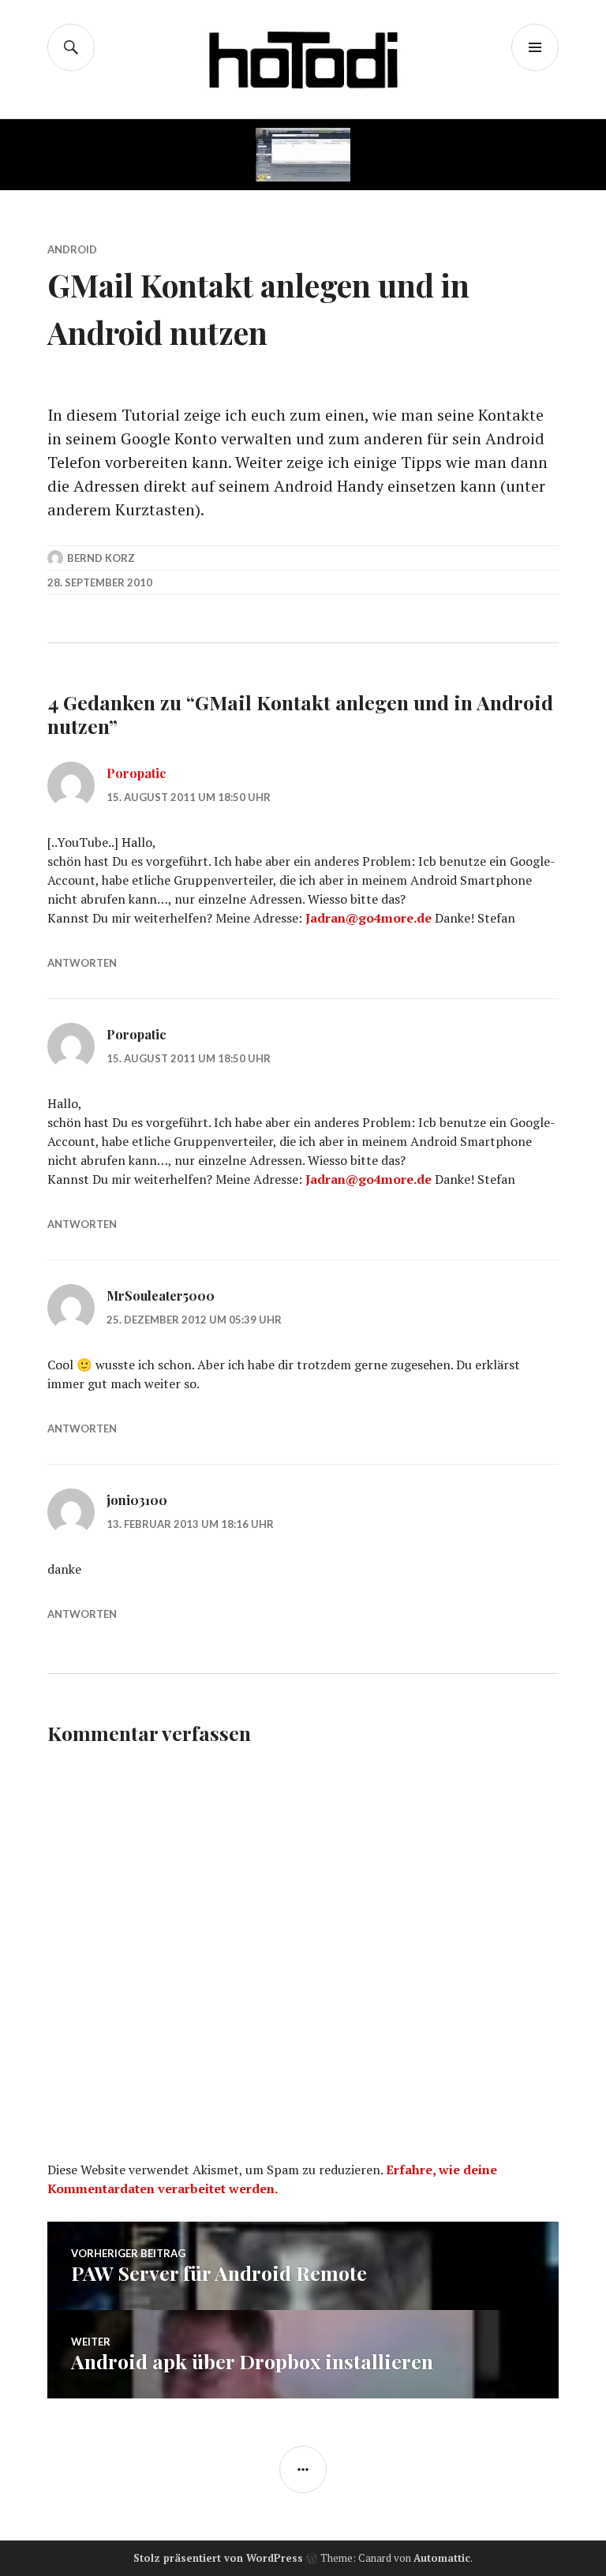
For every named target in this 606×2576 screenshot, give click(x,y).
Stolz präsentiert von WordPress (218, 2558)
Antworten (82, 963)
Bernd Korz (101, 558)
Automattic (442, 2558)
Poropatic (137, 773)
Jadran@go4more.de (368, 918)
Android (72, 249)
